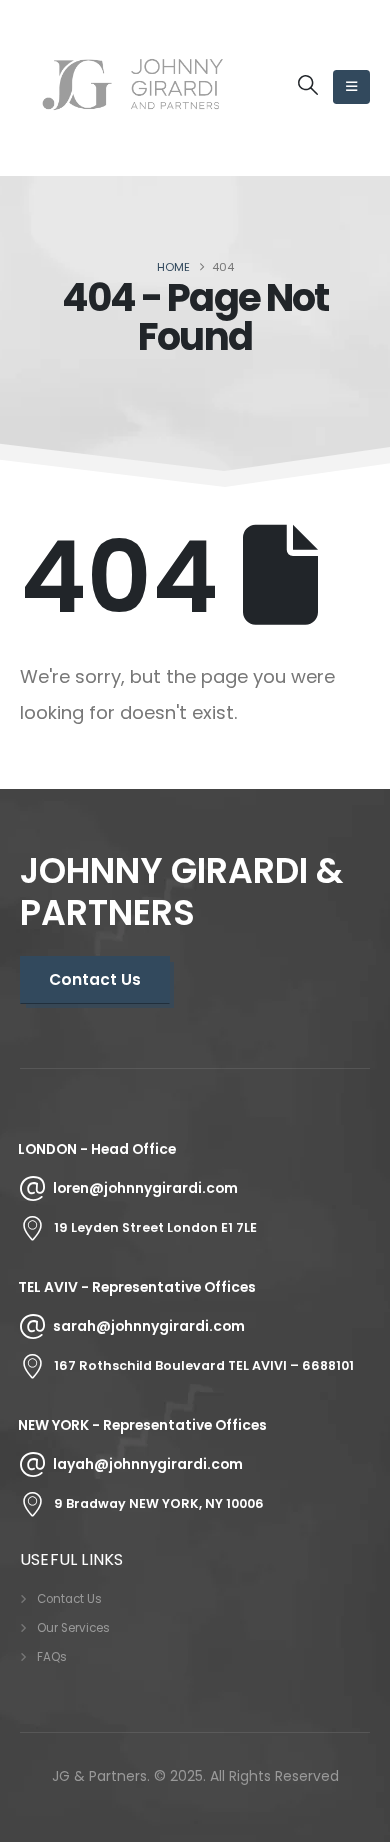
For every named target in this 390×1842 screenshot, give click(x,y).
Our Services (73, 1628)
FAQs (52, 1657)
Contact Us (69, 1599)
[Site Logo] (132, 87)
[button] (308, 85)
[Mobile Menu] (351, 87)
